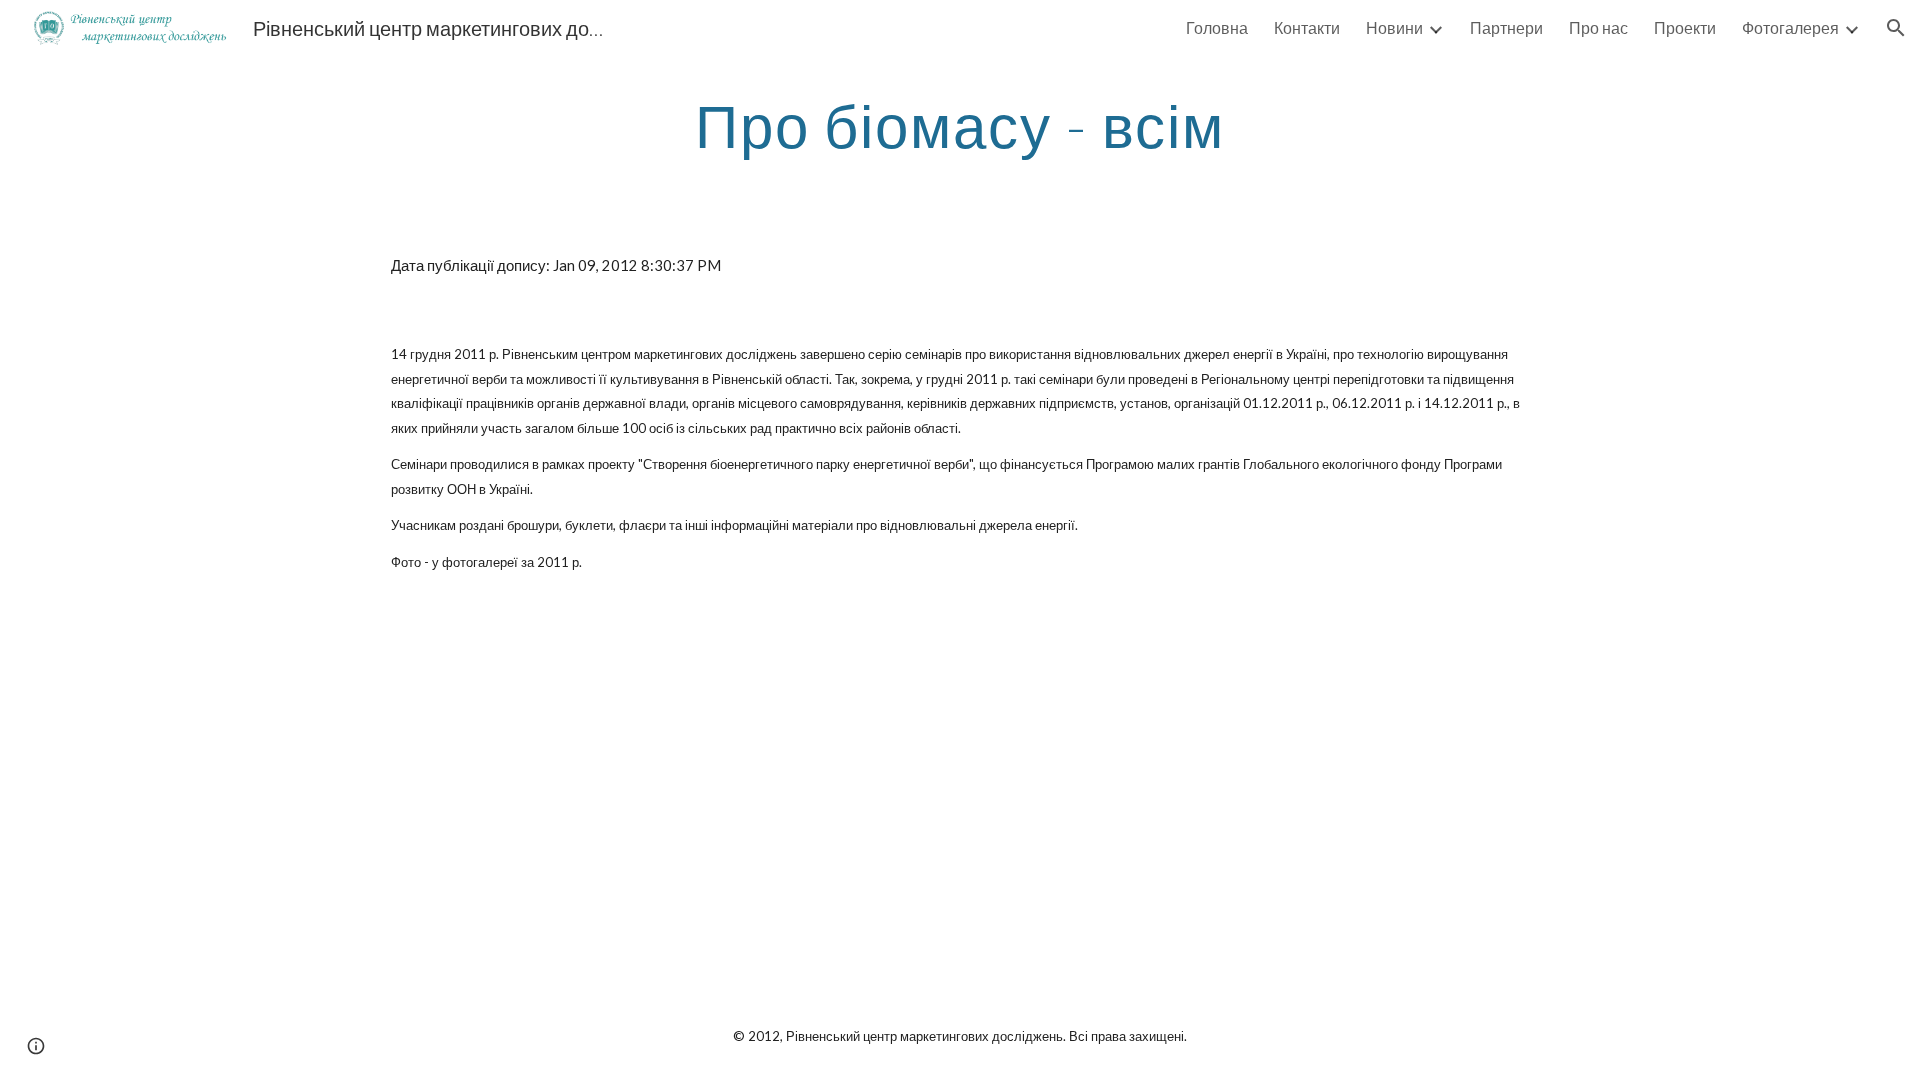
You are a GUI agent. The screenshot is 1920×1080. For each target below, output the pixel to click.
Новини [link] (1394, 27)
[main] (960, 125)
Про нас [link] (1598, 27)
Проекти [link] (1685, 27)
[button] (1896, 28)
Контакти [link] (1307, 27)
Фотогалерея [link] (1790, 27)
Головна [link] (1217, 27)
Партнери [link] (1506, 27)
